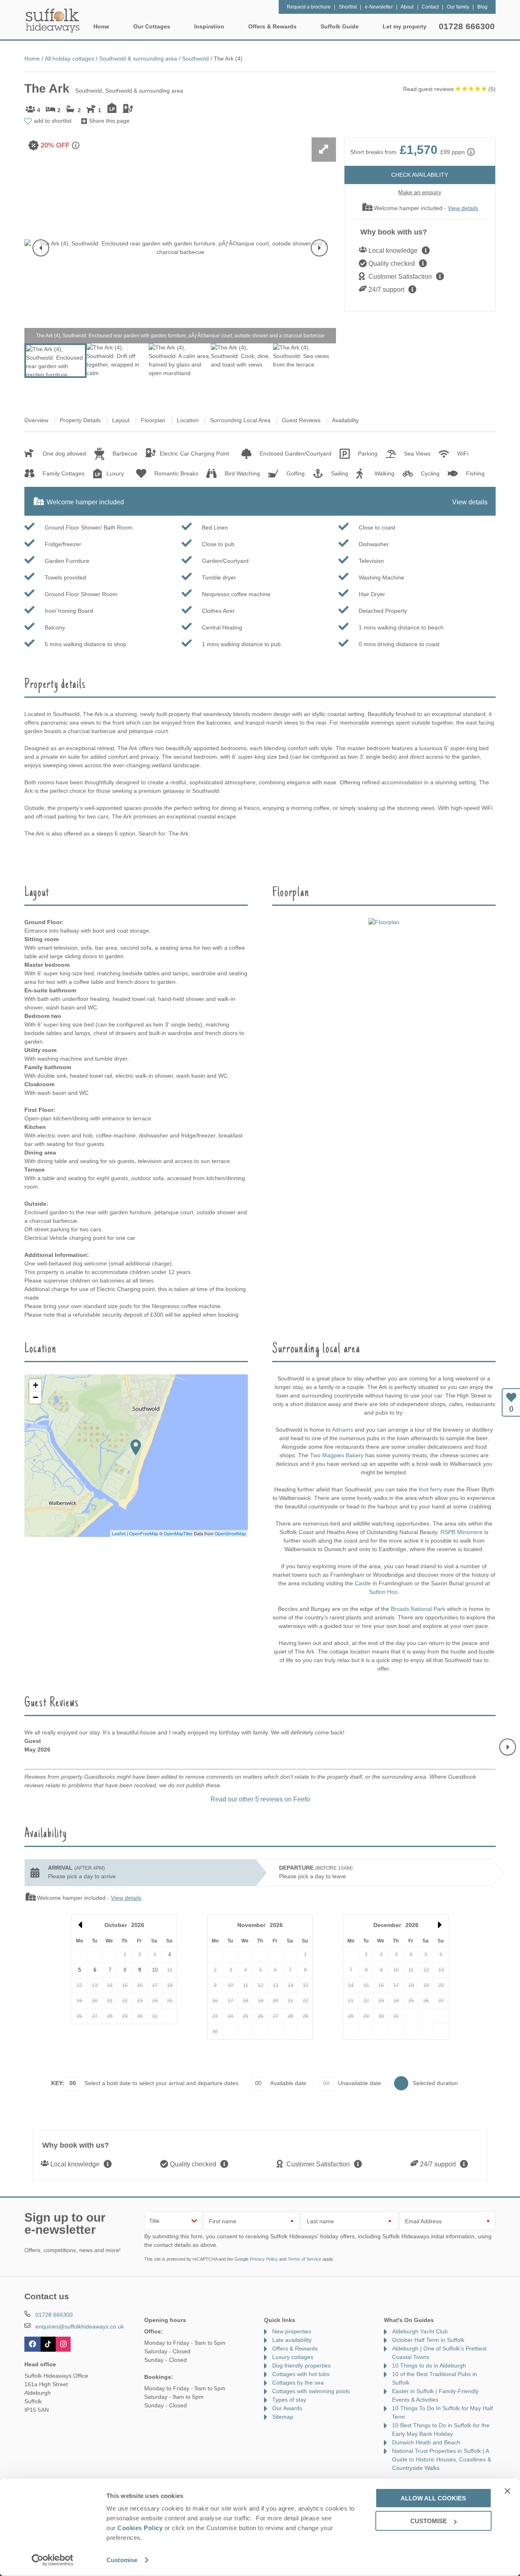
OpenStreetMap (230, 1533)
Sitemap (283, 2417)
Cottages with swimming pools (311, 2391)
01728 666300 (467, 26)
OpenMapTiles (178, 1533)
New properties (292, 2331)
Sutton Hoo (383, 1592)
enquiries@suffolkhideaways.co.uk (80, 2326)
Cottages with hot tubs (301, 2374)
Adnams (342, 1430)
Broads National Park (418, 1609)
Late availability (292, 2340)
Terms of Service (304, 2259)
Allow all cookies (433, 2498)
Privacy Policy (264, 2259)
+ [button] (36, 1385)
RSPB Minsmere (461, 1532)
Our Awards (287, 2408)
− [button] (36, 1397)
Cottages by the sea (298, 2383)
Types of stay (289, 2400)
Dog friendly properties (301, 2365)
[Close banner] (507, 2491)
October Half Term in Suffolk (428, 2340)
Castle (363, 1583)
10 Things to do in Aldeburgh (429, 2365)
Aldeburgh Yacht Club (420, 2331)
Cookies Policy (140, 2528)
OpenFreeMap (144, 1533)
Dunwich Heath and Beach (426, 2442)
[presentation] (41, 248)
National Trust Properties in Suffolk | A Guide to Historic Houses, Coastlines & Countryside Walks (442, 2459)
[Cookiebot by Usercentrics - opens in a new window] (53, 2560)
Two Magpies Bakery (337, 1455)
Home (101, 26)
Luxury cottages (293, 2357)
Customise (122, 2560)
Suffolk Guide (340, 26)
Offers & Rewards (295, 2348)
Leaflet (119, 1533)
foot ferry (430, 1489)
